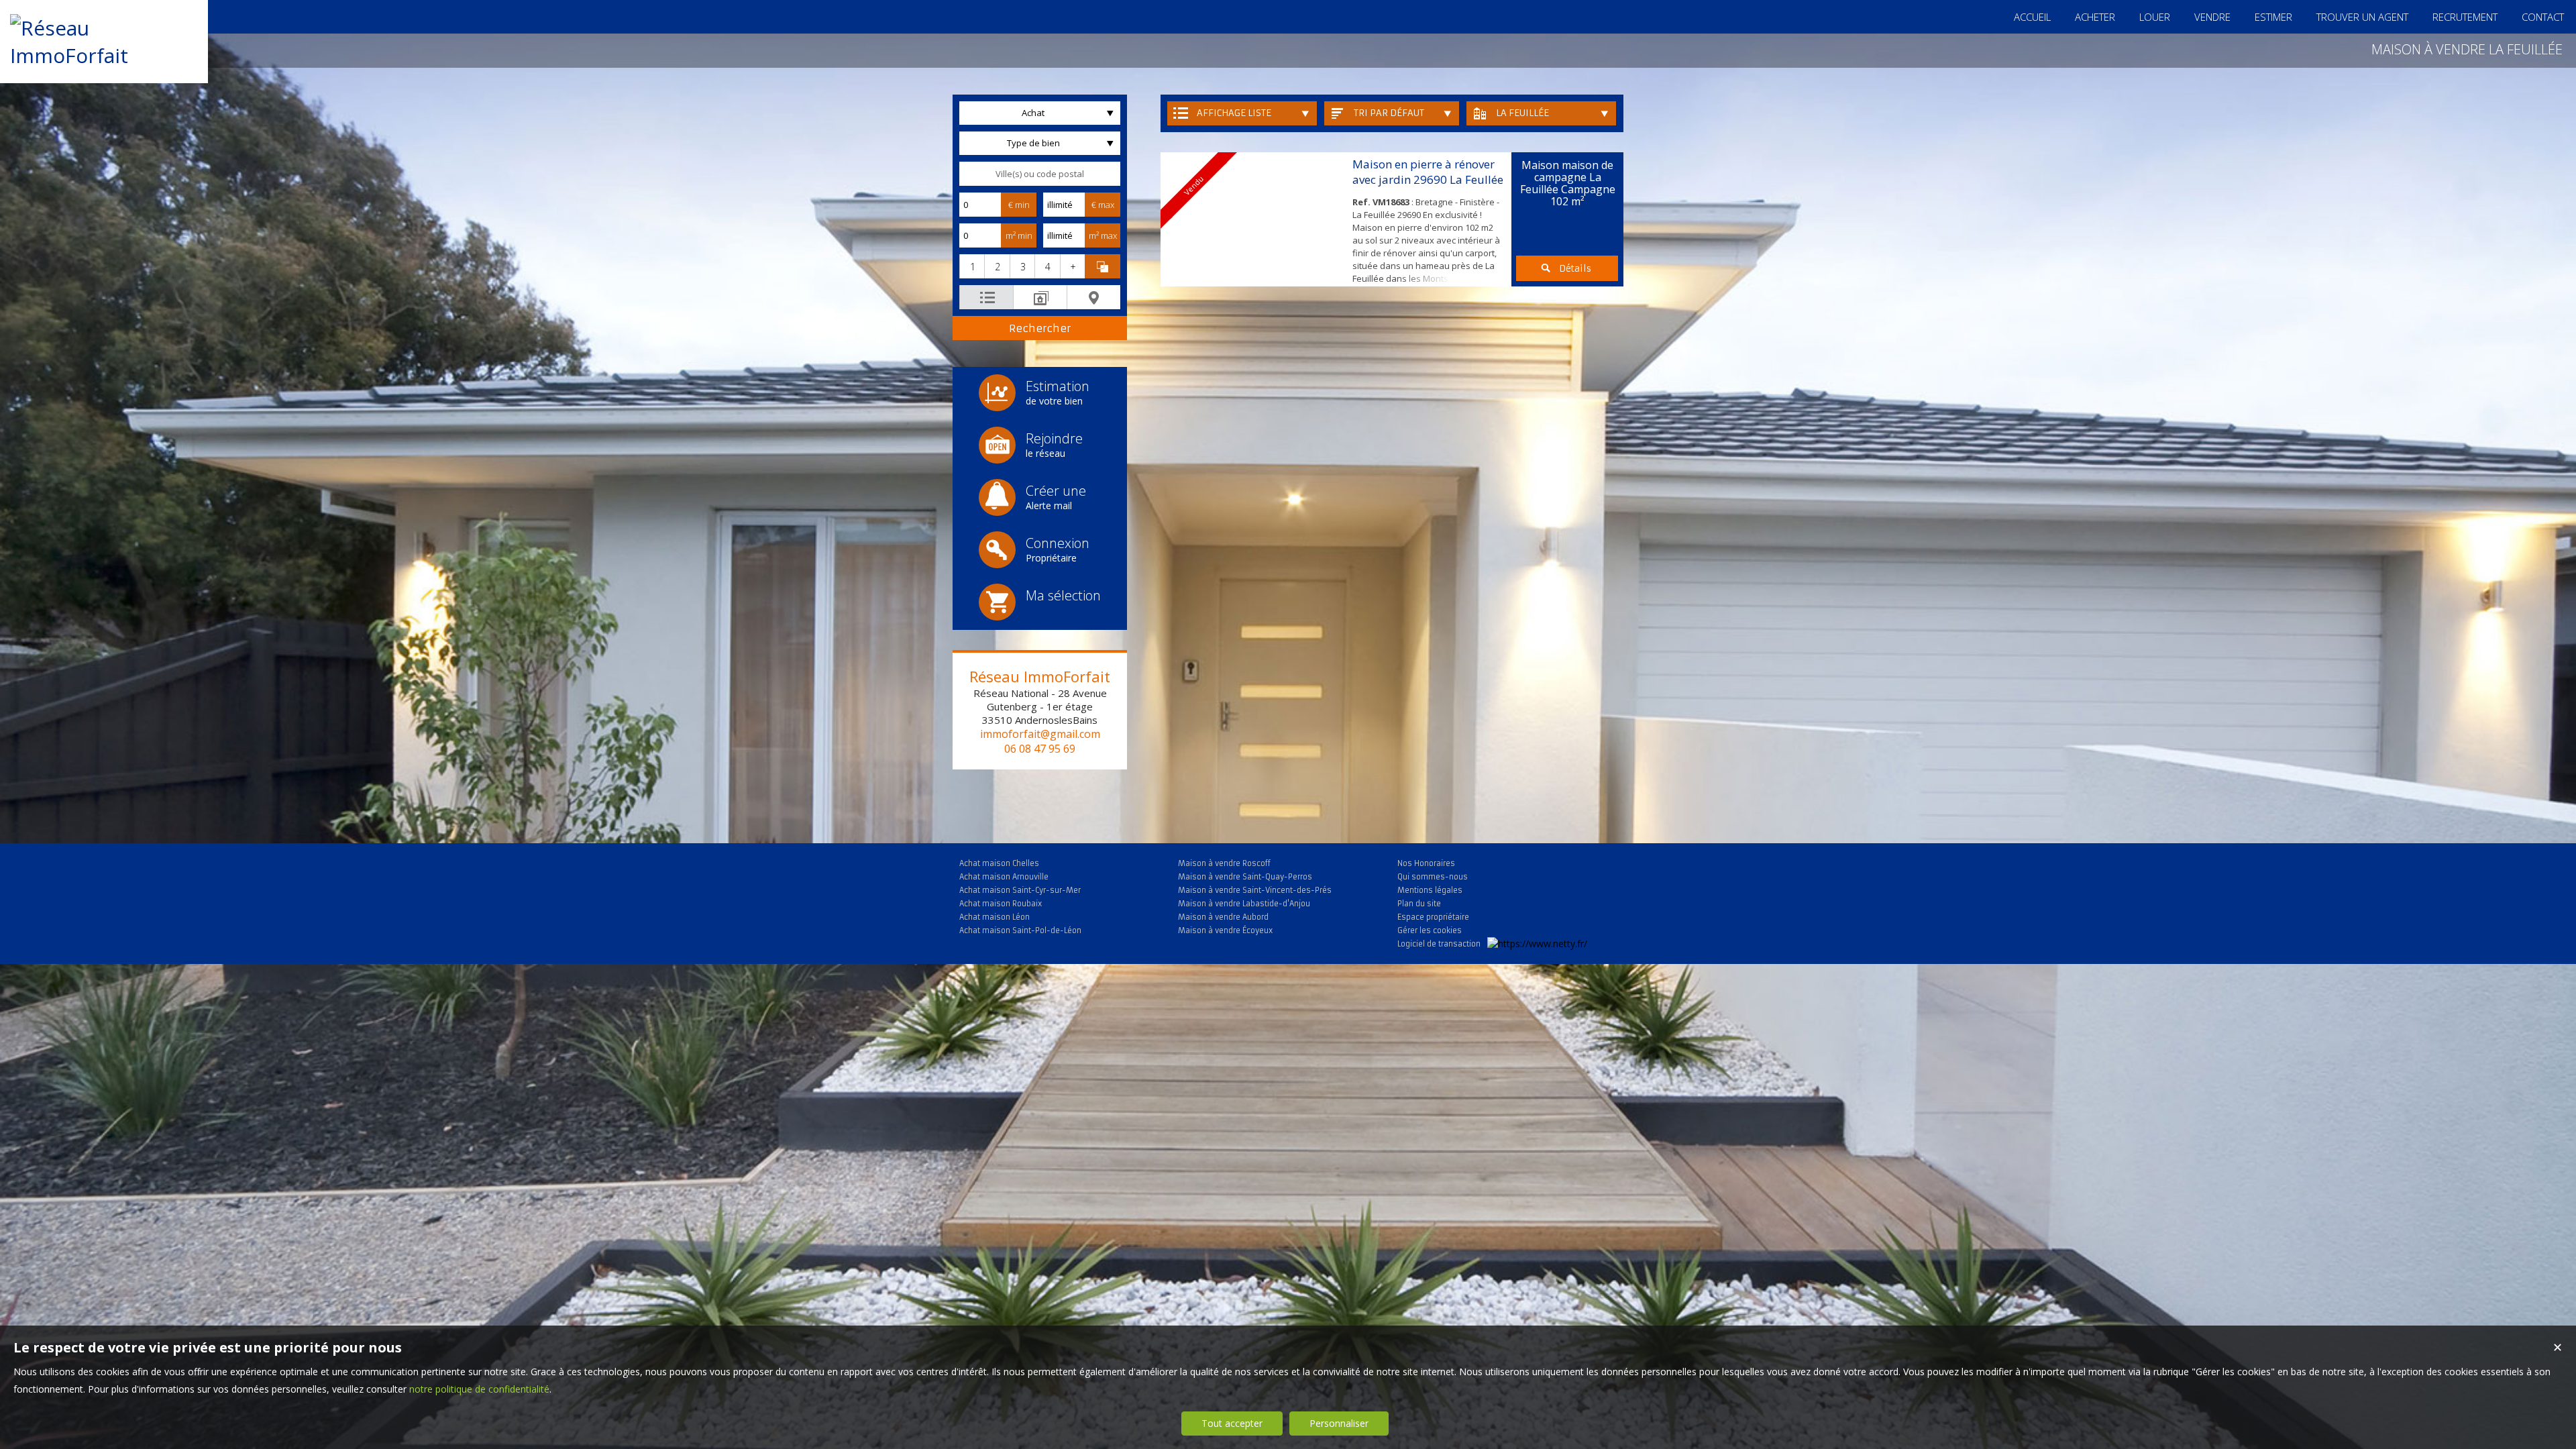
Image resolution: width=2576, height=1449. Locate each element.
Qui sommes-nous (1433, 877)
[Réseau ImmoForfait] (104, 55)
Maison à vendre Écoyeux (1225, 930)
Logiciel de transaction (1439, 944)
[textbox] (1040, 174)
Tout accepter (1232, 1423)
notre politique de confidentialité (479, 1389)
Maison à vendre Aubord (1223, 917)
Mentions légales (1430, 890)
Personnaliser (1339, 1423)
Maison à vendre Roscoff (1224, 863)
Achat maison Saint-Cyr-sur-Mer (1020, 890)
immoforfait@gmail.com (1040, 734)
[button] (972, 266)
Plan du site (1419, 904)
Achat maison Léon (995, 917)
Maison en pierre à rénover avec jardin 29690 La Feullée (1428, 172)
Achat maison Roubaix (1001, 904)
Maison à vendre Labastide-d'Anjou (1244, 904)
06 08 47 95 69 (1040, 749)
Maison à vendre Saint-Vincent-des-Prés (1255, 890)
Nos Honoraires (1426, 863)
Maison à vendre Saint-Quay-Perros (1245, 877)
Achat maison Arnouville (1004, 877)
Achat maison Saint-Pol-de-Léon (1020, 930)
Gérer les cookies (1430, 930)
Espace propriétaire (1433, 917)
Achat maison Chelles (999, 863)
